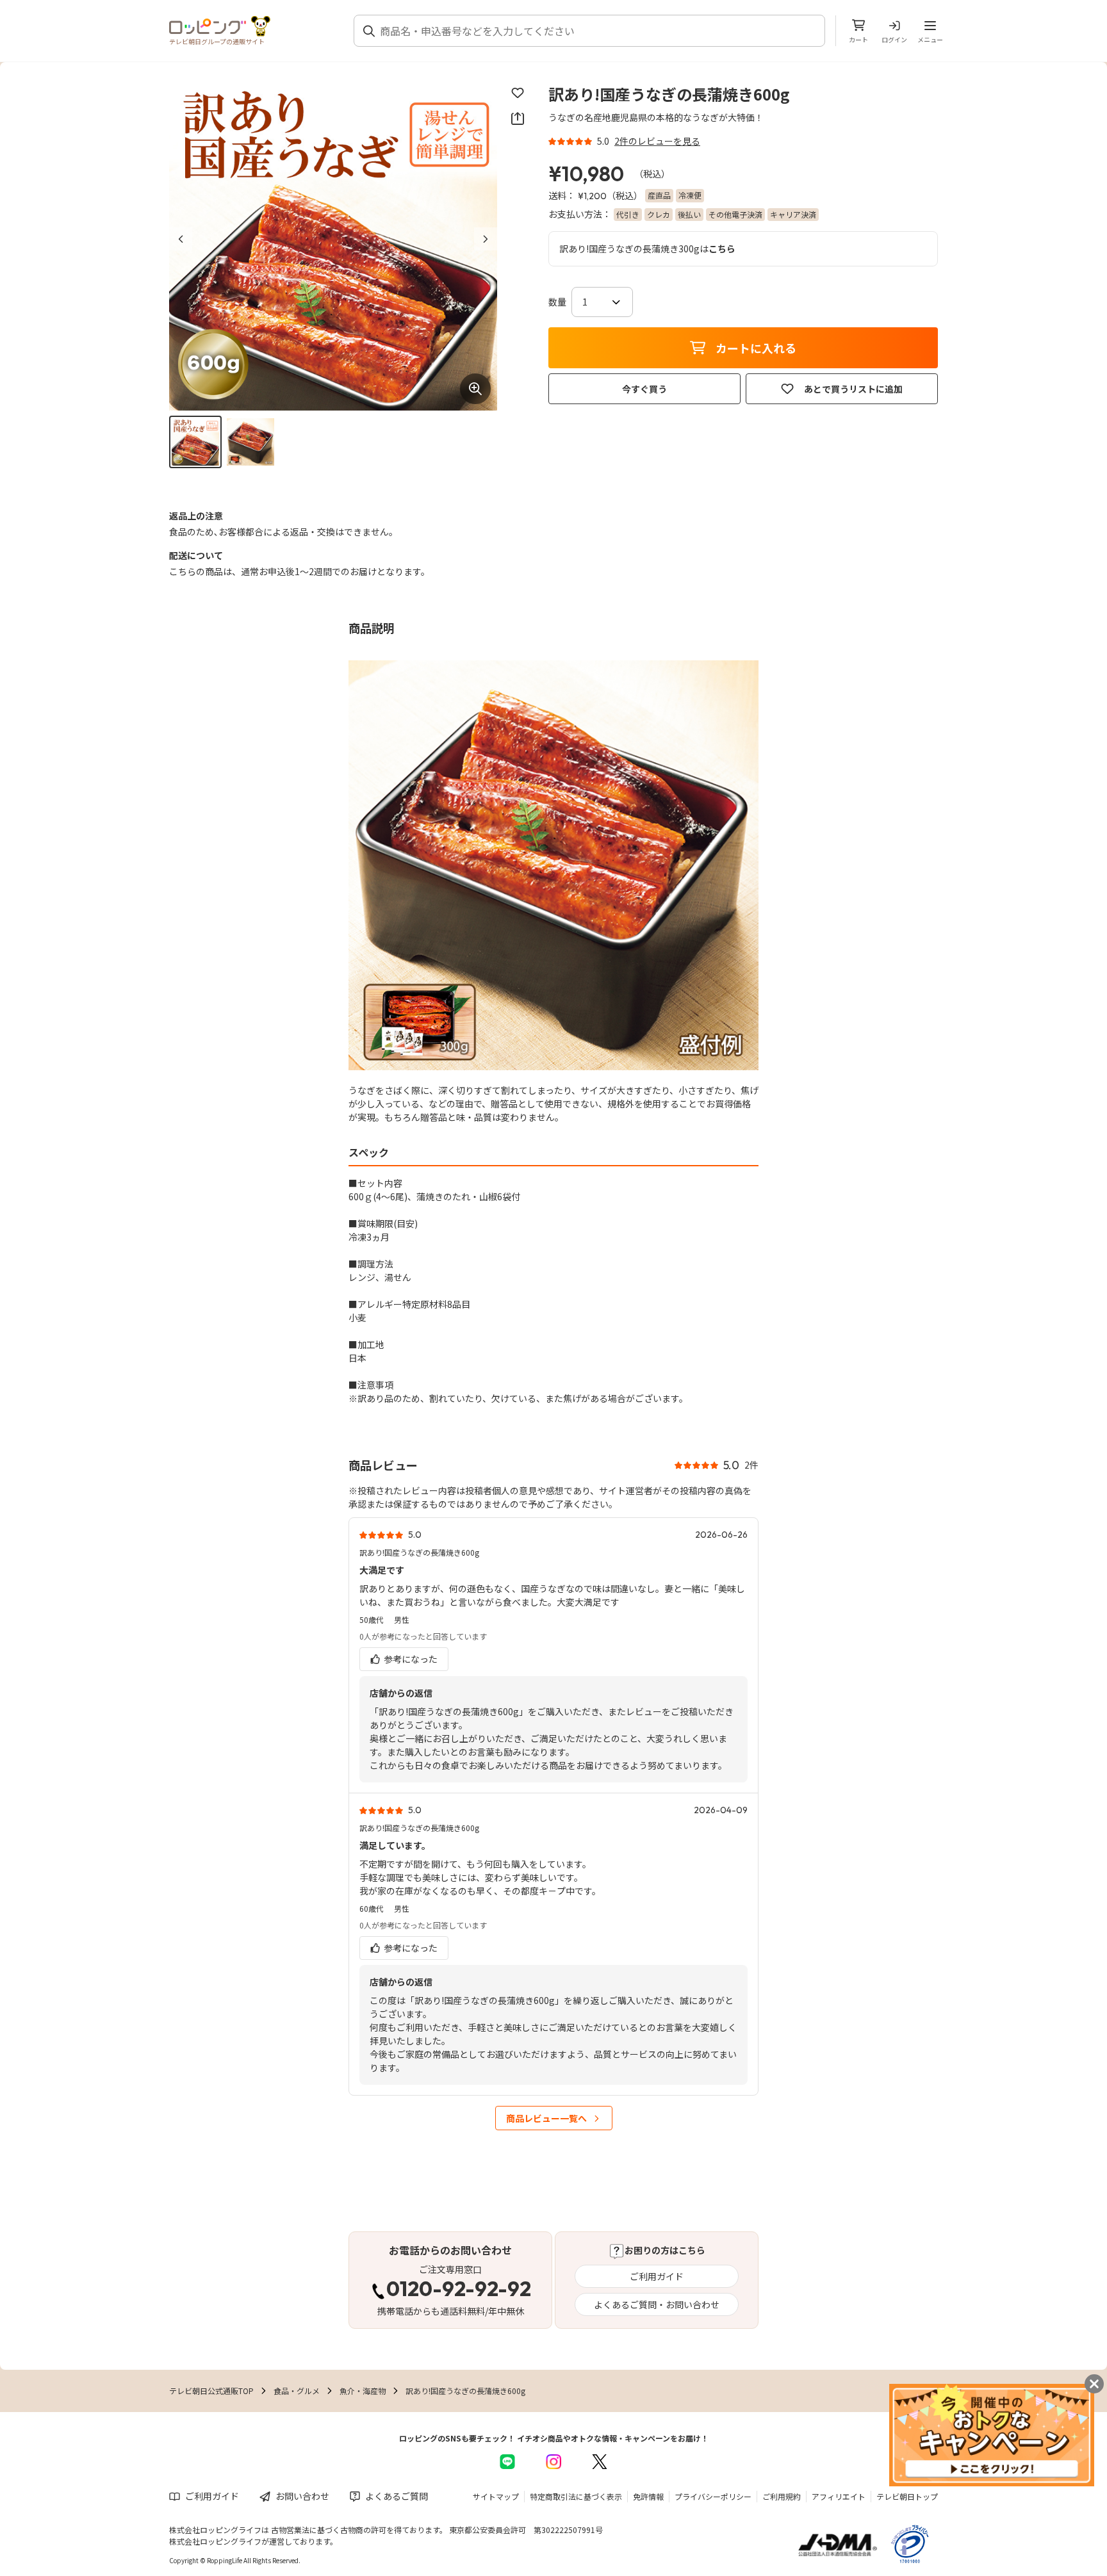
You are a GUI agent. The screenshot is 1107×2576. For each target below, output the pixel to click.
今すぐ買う (644, 389)
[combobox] (597, 31)
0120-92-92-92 (459, 2290)
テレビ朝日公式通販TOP (211, 2391)
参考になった (410, 1659)
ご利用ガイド (657, 2276)
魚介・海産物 (363, 2391)
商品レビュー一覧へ (546, 2118)
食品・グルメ (297, 2391)
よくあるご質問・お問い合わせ (657, 2304)
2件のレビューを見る (657, 141)
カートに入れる (756, 348)
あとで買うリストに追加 (853, 389)
